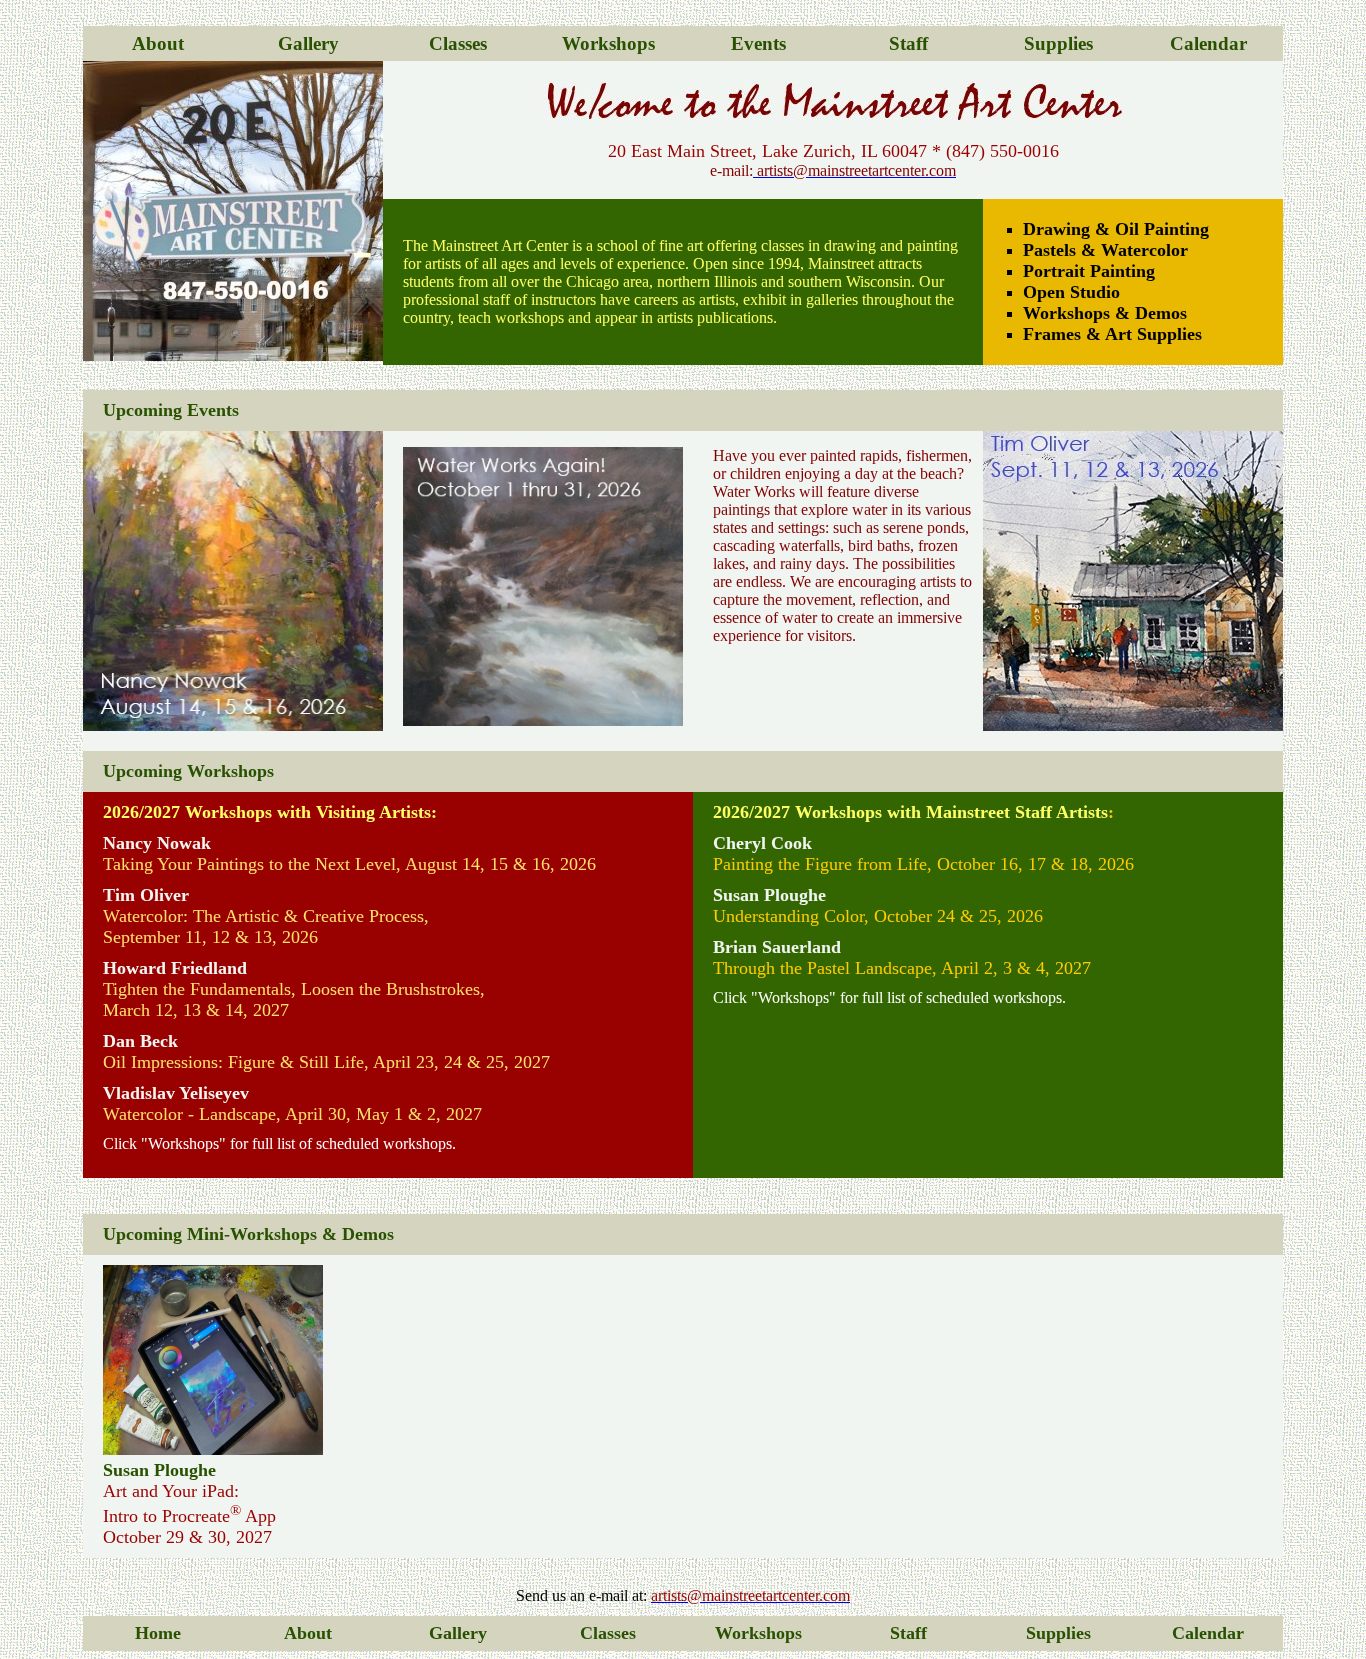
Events (758, 43)
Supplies (1058, 43)
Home (158, 1633)
